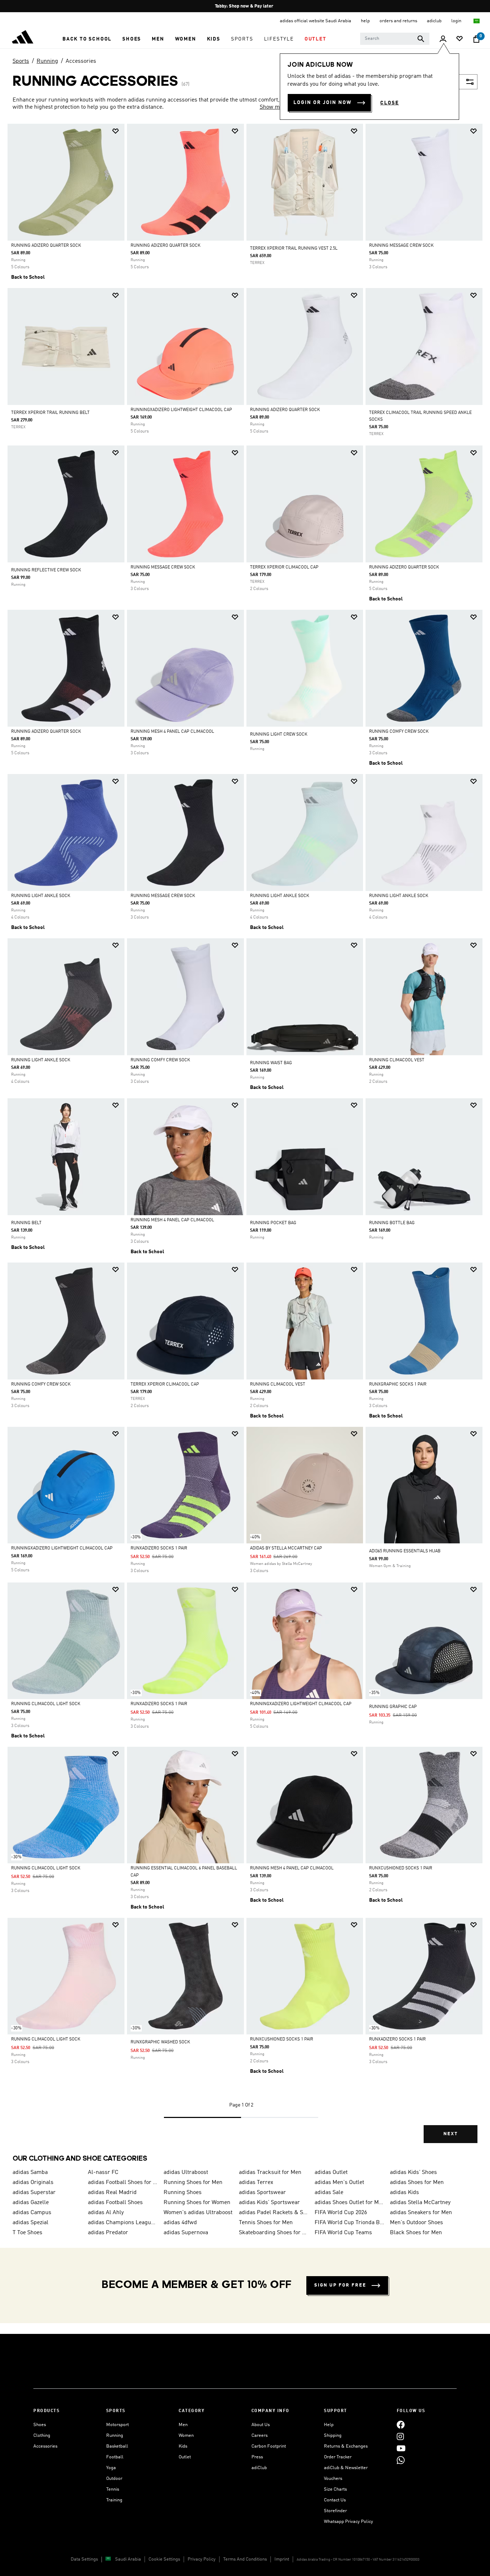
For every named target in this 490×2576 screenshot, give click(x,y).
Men (183, 2425)
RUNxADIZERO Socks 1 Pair (159, 1548)
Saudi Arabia (128, 2559)
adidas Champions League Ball (123, 2223)
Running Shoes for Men (193, 2183)
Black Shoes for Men (416, 2233)
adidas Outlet (331, 2172)
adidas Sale (329, 2193)
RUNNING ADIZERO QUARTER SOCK (46, 246)
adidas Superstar (34, 2193)
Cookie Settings (164, 2559)
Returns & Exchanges (346, 2446)
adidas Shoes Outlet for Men (349, 2203)
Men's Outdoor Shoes (416, 2223)
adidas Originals (33, 2183)
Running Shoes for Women (197, 2203)
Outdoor (114, 2479)
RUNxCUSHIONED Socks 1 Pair (401, 1868)
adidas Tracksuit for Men (270, 2172)
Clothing (42, 2436)
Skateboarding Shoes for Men (274, 2233)
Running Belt (26, 1223)
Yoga (111, 2468)
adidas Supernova (186, 2233)
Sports (21, 61)
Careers (260, 2436)
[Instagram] (400, 2437)
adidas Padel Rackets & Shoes (274, 2213)
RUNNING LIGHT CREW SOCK (279, 735)
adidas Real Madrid (112, 2193)
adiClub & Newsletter (346, 2468)
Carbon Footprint (269, 2446)
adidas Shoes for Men (417, 2183)
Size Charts (335, 2489)
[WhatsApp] (401, 2460)
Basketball (117, 2446)
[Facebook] (401, 2425)
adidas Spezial (30, 2223)
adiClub (259, 2468)
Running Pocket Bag (273, 1223)
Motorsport (117, 2425)
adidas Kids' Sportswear (269, 2203)
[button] (87, 39)
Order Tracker (338, 2457)
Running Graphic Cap (393, 1707)
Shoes (40, 2425)
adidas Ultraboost (186, 2172)
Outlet (185, 2457)
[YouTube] (401, 2448)
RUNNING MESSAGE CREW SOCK (401, 246)
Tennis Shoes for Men (266, 2223)
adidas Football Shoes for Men (123, 2183)
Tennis (113, 2489)
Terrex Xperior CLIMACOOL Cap (284, 567)
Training (114, 2500)
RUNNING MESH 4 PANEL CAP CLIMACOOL (172, 732)
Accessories (81, 61)
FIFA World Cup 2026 (341, 2213)
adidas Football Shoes (115, 2203)
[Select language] (477, 21)
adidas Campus (32, 2213)
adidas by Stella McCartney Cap (286, 1548)
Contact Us (335, 2500)
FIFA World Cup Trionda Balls (349, 2223)
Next (451, 2134)
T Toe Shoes (27, 2233)
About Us (261, 2425)
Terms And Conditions (245, 2559)
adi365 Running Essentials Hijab (405, 1551)
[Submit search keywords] (421, 39)
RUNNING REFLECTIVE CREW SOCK (46, 570)
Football (115, 2457)
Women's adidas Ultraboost (198, 2213)
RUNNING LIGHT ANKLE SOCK (41, 896)
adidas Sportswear (262, 2193)
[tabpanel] (245, 1140)
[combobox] (395, 39)
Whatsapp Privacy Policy (348, 2522)
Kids (183, 2446)
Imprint (282, 2559)
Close (390, 103)
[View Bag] (476, 39)
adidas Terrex (256, 2183)
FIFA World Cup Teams (343, 2233)
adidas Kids (404, 2193)
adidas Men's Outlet (339, 2183)
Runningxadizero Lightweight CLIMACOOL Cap (181, 410)
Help (329, 2425)
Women (186, 2436)
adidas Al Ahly (106, 2213)
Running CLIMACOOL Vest (397, 1060)
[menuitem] (87, 39)
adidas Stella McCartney (420, 2203)
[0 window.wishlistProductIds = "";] (460, 39)
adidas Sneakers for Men (421, 2213)
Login (457, 21)
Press (257, 2457)
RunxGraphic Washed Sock (160, 2042)
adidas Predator (108, 2233)
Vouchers (333, 2479)
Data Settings (84, 2559)
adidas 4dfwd (180, 2223)
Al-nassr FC (103, 2172)
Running (47, 61)
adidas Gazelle (31, 2203)
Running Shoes (183, 2193)
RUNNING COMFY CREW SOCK (399, 732)
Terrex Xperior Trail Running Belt (50, 413)
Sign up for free (340, 2285)
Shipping (333, 2436)
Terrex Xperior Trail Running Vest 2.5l (294, 249)
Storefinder (335, 2511)
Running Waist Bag (271, 1063)
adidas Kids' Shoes (413, 2172)
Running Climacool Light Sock (46, 1704)
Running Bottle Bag (392, 1223)
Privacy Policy (202, 2559)
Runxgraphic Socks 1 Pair (398, 1384)
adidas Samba (30, 2172)
